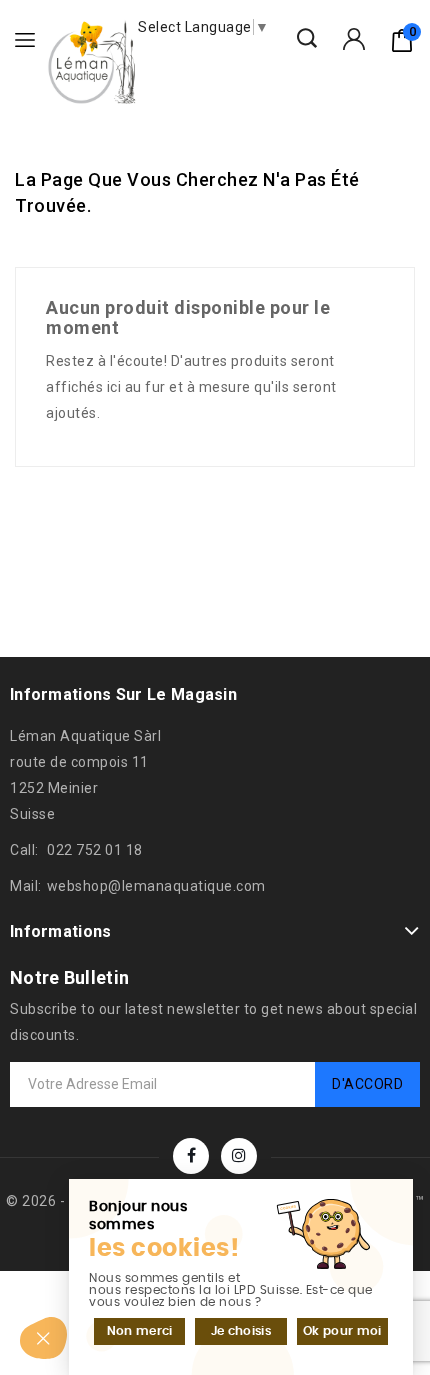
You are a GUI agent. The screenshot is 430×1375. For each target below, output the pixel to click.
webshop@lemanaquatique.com (156, 886)
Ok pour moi (342, 1331)
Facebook (191, 1156)
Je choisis (241, 1331)
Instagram (239, 1156)
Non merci (140, 1331)
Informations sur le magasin (123, 694)
